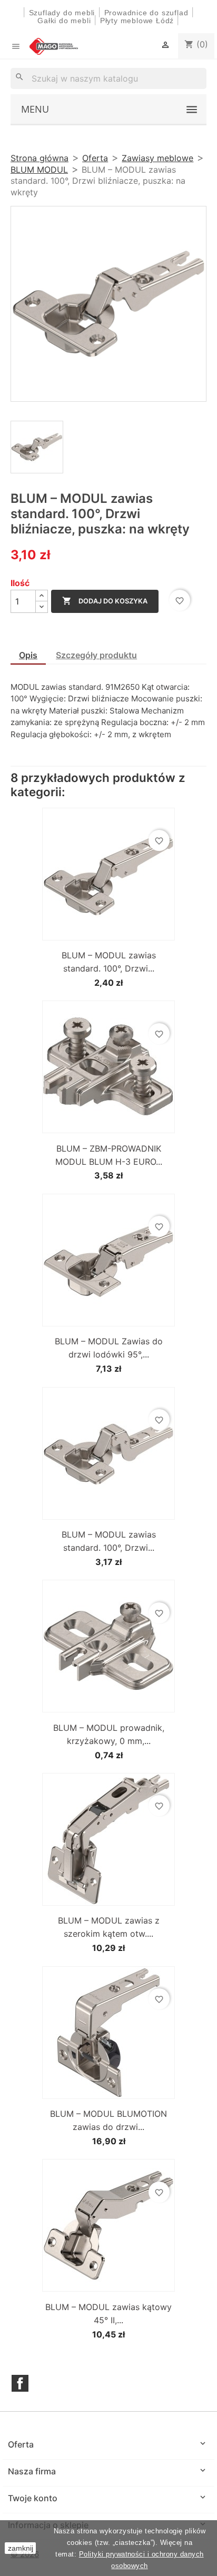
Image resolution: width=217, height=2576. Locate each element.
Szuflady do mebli (62, 13)
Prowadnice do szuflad (146, 13)
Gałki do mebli (64, 21)
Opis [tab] (28, 655)
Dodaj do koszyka (105, 601)
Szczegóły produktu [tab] (96, 655)
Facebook (20, 2383)
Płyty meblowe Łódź (138, 21)
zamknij (21, 2548)
